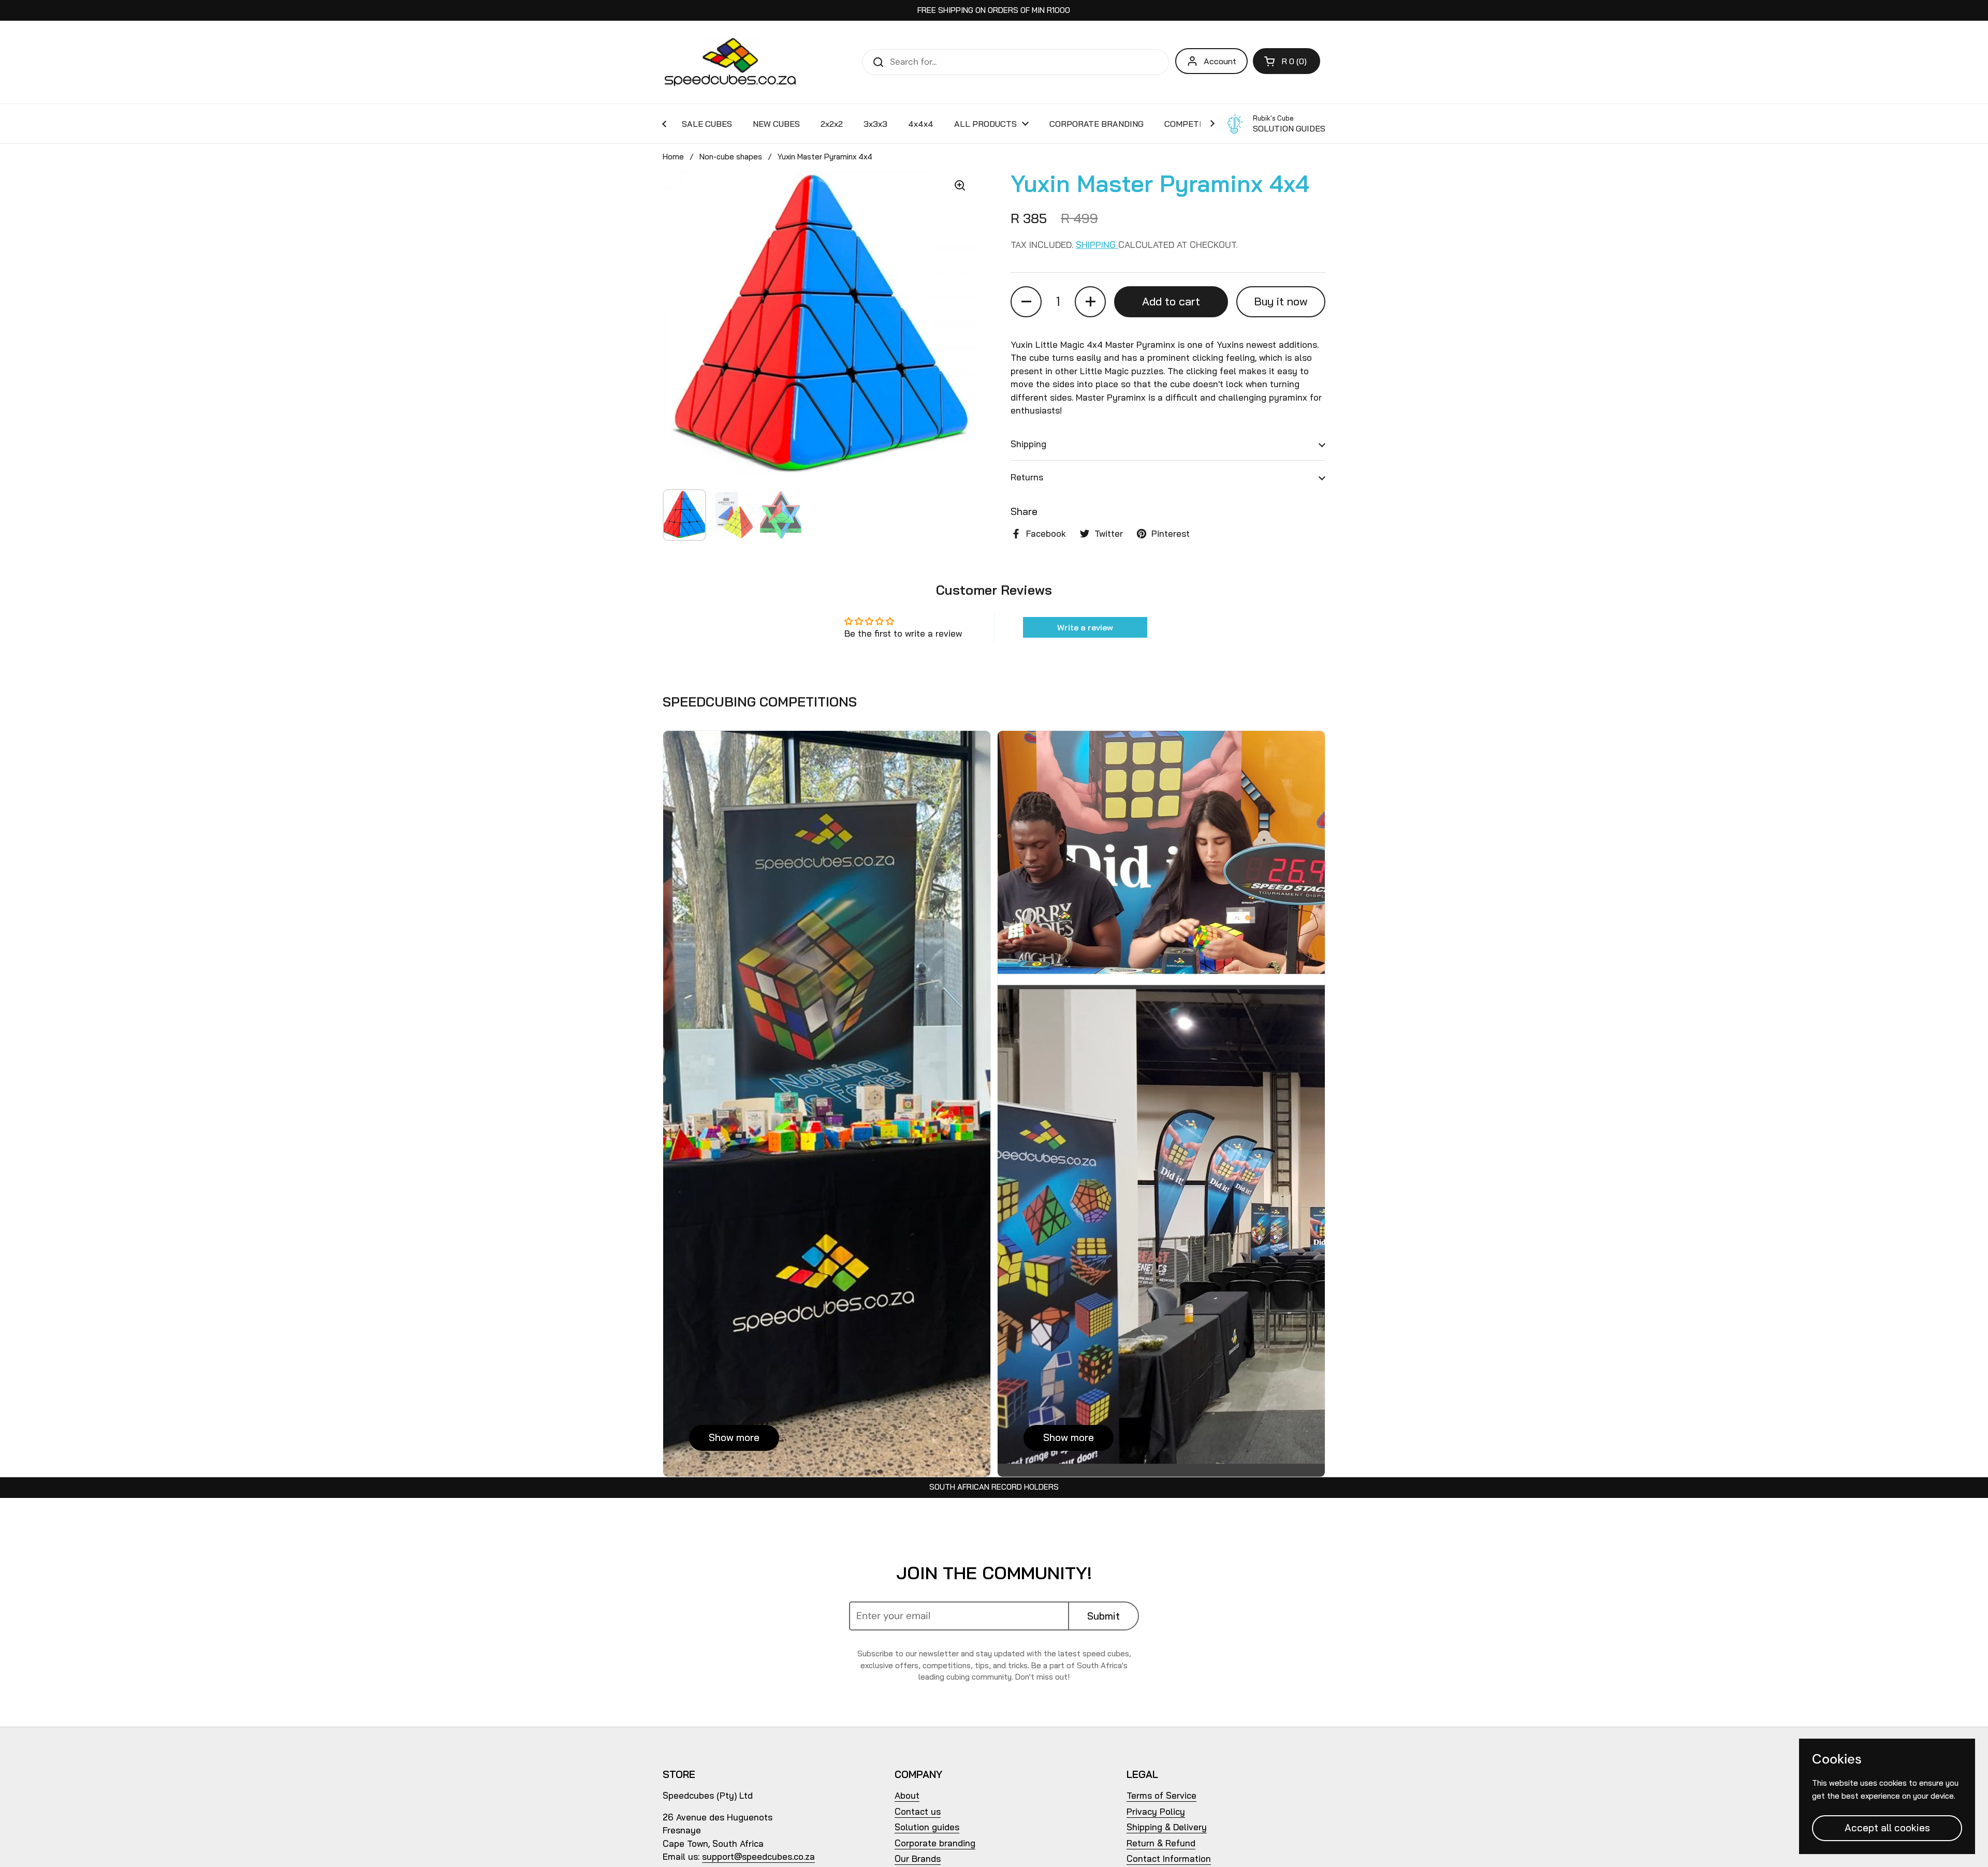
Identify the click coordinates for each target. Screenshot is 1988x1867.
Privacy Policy (1156, 1811)
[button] (1287, 61)
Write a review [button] (1085, 627)
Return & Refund (1161, 1843)
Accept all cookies (1887, 1828)
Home (673, 157)
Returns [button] (1027, 477)
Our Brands (918, 1858)
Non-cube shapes (731, 157)
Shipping (1097, 245)
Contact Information (1169, 1858)
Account (1220, 61)
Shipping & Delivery (1167, 1827)
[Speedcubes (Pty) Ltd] (731, 62)
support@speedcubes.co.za (758, 1856)
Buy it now (1281, 301)
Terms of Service (1161, 1795)
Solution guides (927, 1827)
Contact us (918, 1811)
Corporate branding (935, 1843)
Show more (734, 1437)
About (907, 1795)
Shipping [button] (1028, 444)
